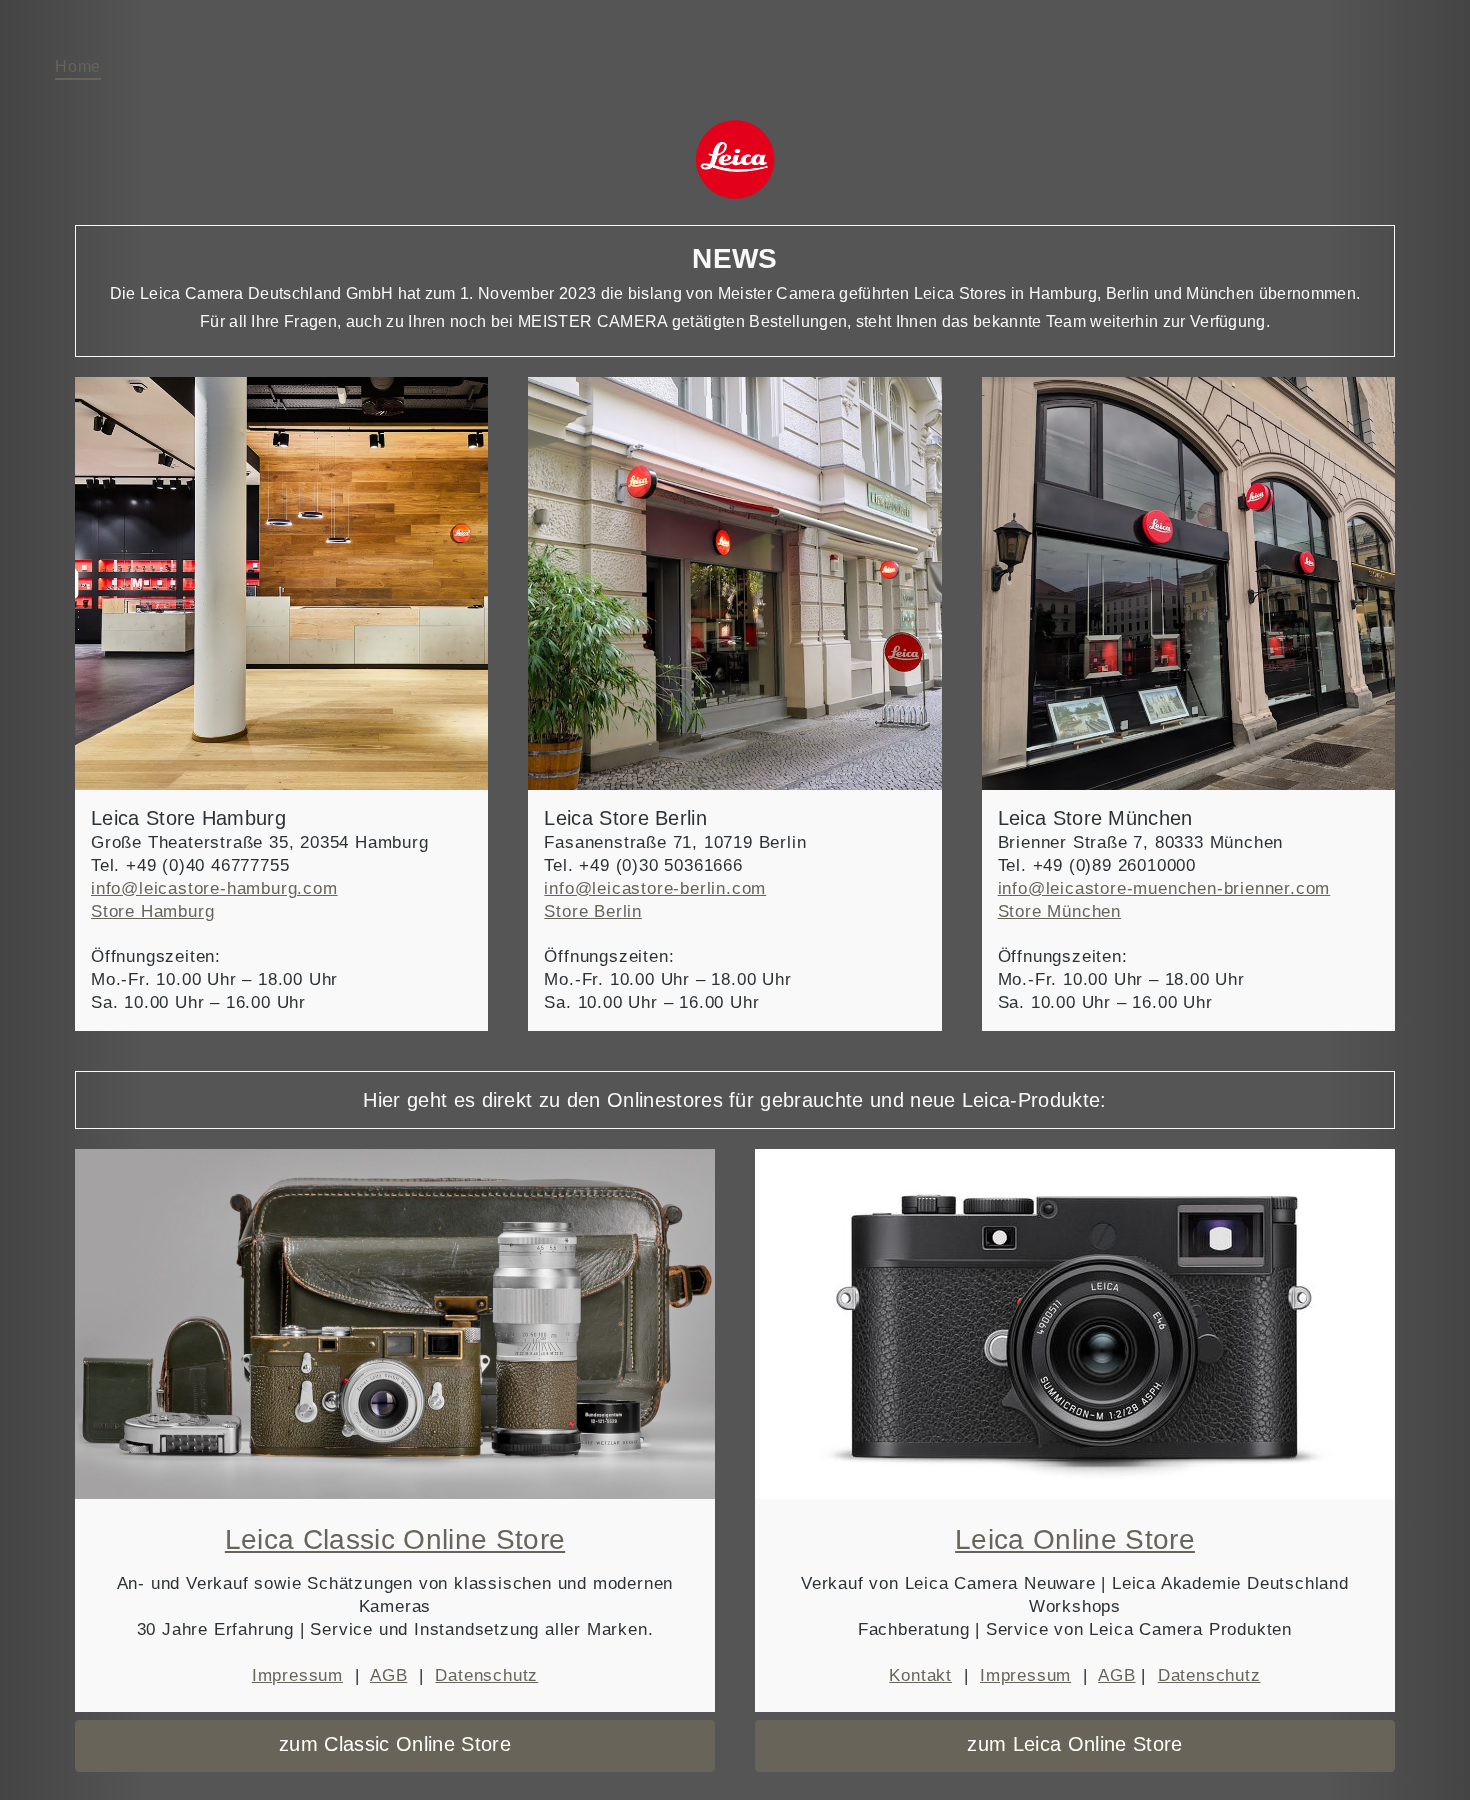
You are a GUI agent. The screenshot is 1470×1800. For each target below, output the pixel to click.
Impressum (297, 1675)
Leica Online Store (1075, 1539)
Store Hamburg (152, 911)
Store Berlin (593, 911)
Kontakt (920, 1675)
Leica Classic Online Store (395, 1539)
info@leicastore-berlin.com (655, 888)
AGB (388, 1675)
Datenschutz (486, 1675)
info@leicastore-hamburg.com (214, 888)
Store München (1059, 911)
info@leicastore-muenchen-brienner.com (1164, 888)
